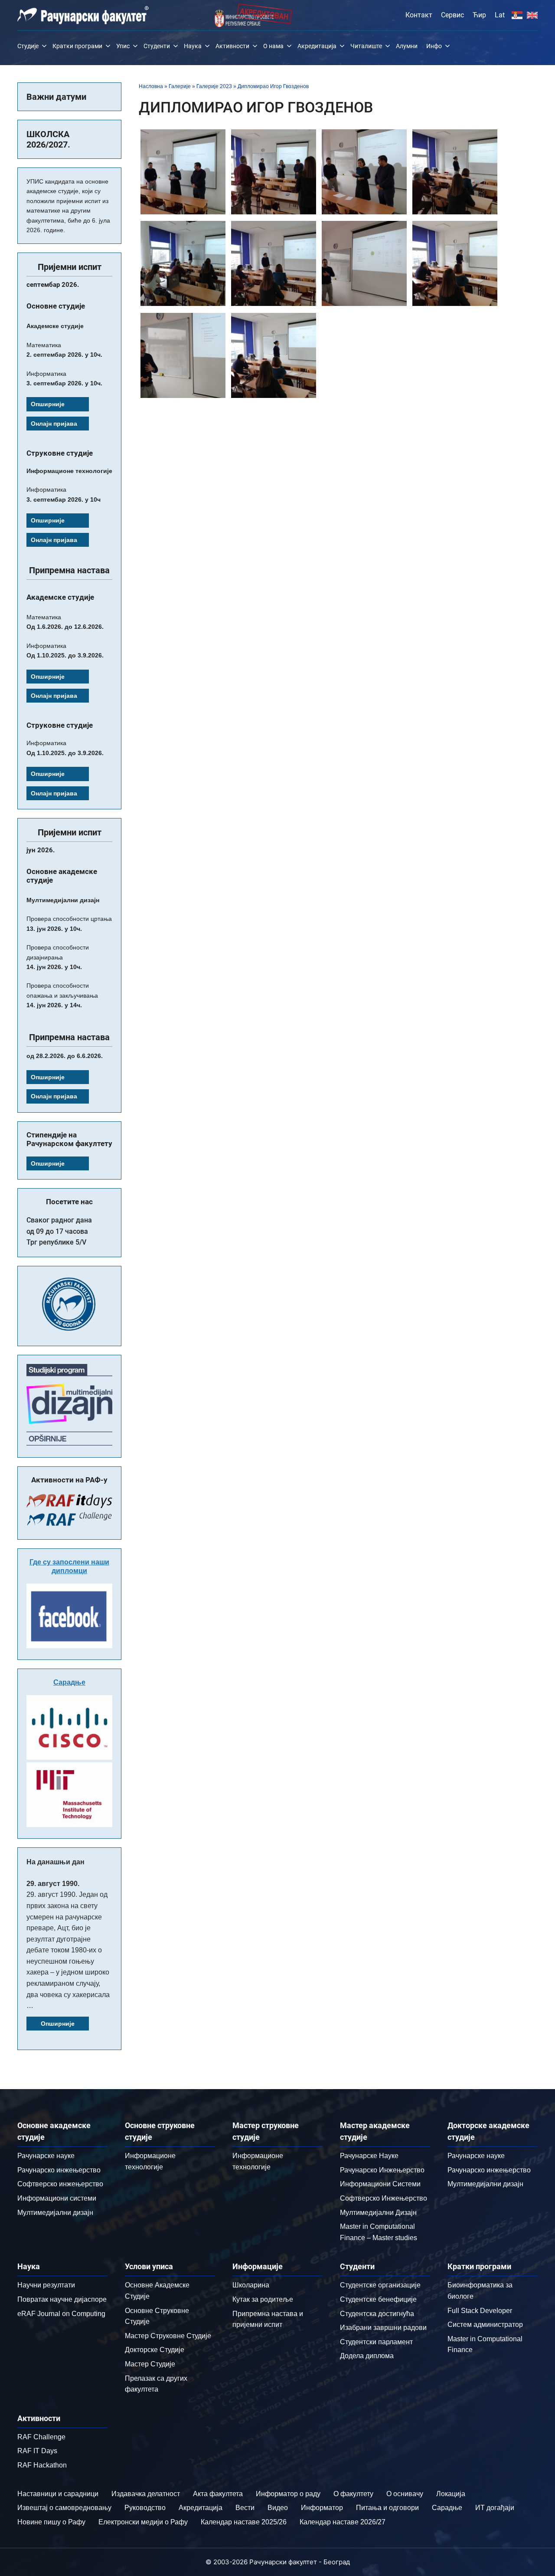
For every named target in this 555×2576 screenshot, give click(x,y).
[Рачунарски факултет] (83, 15)
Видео (278, 2508)
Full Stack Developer (480, 2311)
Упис (123, 46)
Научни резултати (46, 2285)
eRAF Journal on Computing (61, 2314)
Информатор (322, 2508)
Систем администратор (485, 2325)
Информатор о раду (288, 2494)
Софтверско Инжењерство (384, 2198)
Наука (193, 46)
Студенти (157, 46)
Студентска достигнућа (377, 2314)
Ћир (479, 15)
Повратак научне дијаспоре (62, 2299)
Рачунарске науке (46, 2156)
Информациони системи (57, 2198)
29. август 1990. (53, 1884)
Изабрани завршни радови (383, 2328)
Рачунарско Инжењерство (382, 2170)
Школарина (251, 2285)
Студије (28, 46)
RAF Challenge (41, 2437)
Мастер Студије (150, 2364)
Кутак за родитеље (263, 2299)
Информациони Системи (380, 2184)
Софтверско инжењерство (60, 2184)
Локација (451, 2494)
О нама (273, 46)
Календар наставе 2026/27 (343, 2522)
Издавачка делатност (146, 2494)
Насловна (151, 86)
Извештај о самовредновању (64, 2508)
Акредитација (317, 46)
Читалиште (366, 46)
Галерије (180, 86)
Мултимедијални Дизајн (378, 2213)
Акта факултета (218, 2494)
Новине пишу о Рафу (51, 2522)
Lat (500, 15)
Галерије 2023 (214, 86)
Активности (232, 46)
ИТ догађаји (495, 2508)
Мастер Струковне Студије (168, 2336)
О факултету (353, 2494)
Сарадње (69, 1682)
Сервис (452, 15)
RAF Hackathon (42, 2465)
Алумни (407, 46)
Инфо (434, 46)
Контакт (419, 15)
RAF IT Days (37, 2451)
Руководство (145, 2508)
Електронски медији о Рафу (143, 2522)
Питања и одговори (387, 2508)
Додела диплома (367, 2356)
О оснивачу (405, 2494)
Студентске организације (380, 2285)
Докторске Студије (155, 2350)
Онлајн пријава (54, 424)
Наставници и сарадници (58, 2494)
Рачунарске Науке (369, 2156)
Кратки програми (77, 46)
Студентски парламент (376, 2342)
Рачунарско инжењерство (59, 2170)
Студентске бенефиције (378, 2299)
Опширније (48, 404)
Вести (245, 2508)
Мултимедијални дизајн (55, 2213)
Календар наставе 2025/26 (244, 2522)
